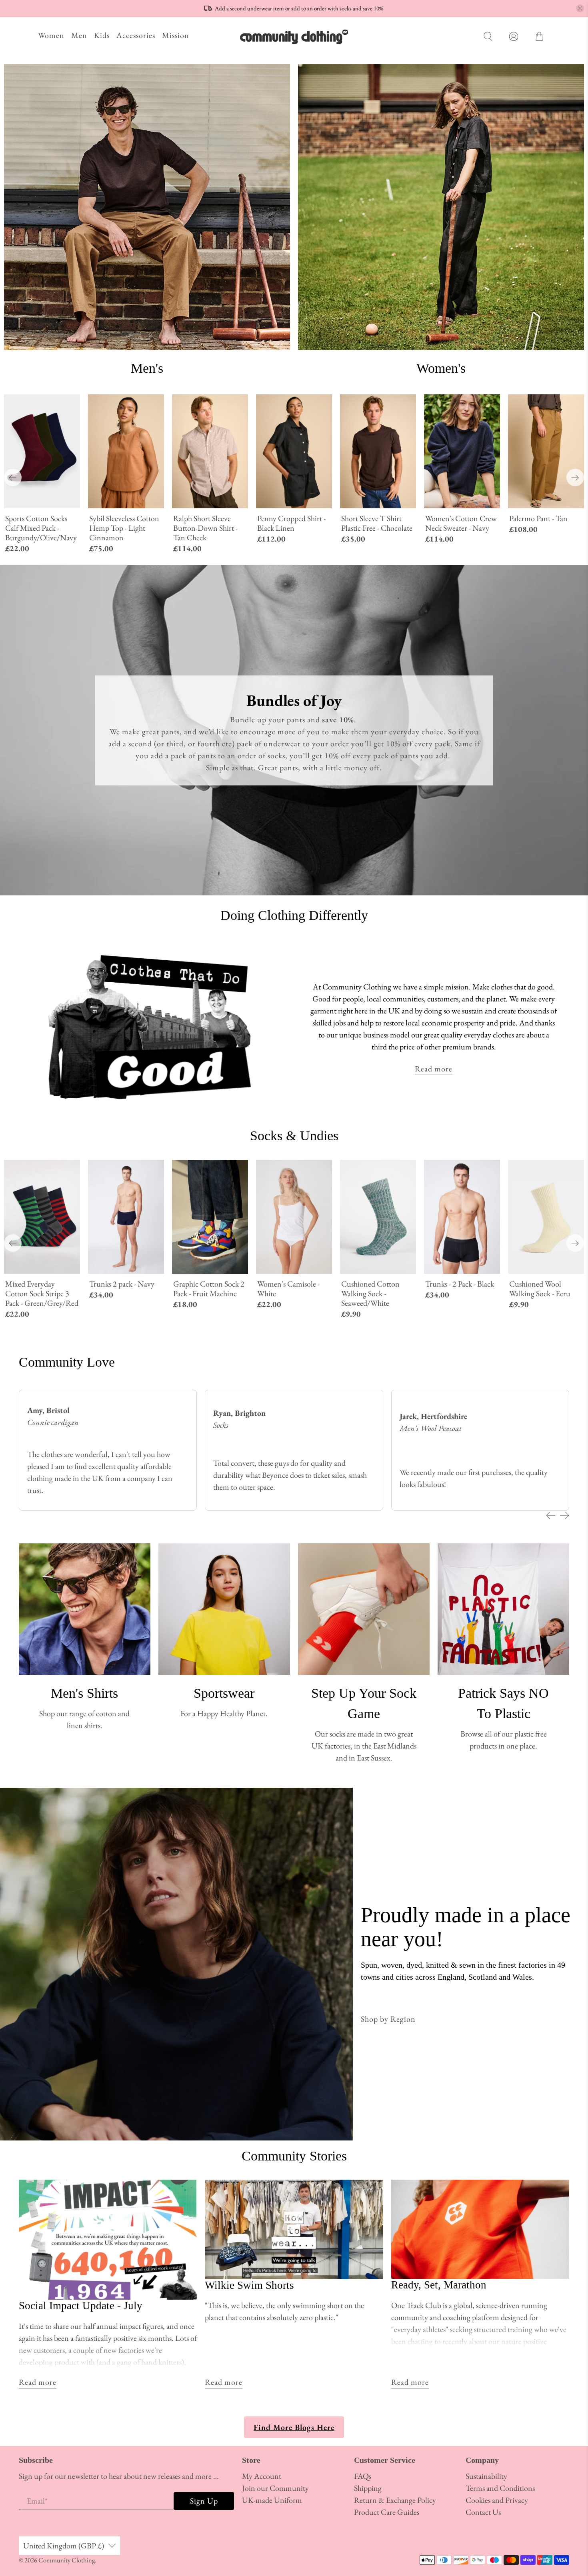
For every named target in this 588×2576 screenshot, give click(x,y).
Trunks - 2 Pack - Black (460, 1284)
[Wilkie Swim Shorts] (294, 2229)
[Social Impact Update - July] (108, 2240)
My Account (262, 2476)
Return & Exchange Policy (395, 2500)
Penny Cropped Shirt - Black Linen (291, 523)
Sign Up (204, 2501)
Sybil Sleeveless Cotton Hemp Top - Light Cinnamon (124, 528)
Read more (434, 1069)
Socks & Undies (294, 1136)
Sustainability (486, 2476)
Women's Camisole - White (288, 1288)
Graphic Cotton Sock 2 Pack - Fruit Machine (209, 1288)
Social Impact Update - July (81, 2306)
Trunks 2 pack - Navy (122, 1284)
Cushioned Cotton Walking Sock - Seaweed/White (370, 1293)
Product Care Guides (387, 2512)
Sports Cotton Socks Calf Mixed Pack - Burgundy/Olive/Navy (41, 528)
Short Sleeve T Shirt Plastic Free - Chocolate (377, 523)
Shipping (368, 2488)
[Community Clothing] (294, 37)
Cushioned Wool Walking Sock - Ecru (540, 1288)
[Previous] (13, 478)
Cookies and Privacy (497, 2500)
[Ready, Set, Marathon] (480, 2229)
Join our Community (275, 2488)
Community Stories (294, 2156)
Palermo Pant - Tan (538, 518)
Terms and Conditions (500, 2488)
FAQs (363, 2476)
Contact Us (483, 2512)
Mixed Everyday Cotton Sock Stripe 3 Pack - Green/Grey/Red (42, 1293)
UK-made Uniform (272, 2500)
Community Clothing (67, 2560)
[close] (580, 8)
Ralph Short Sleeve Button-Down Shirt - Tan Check (205, 528)
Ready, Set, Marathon (439, 2285)
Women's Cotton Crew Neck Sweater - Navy (461, 523)
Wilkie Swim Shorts (249, 2285)
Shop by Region (388, 2019)
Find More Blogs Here (294, 2427)
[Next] (575, 478)
